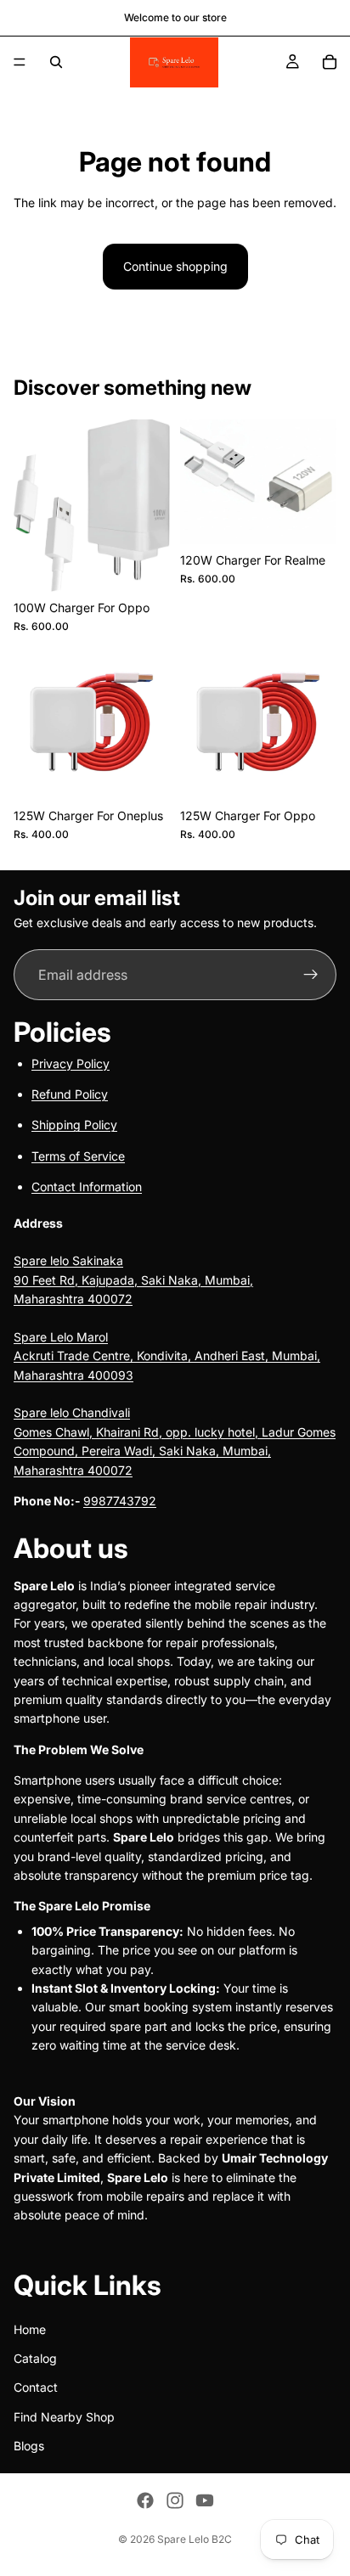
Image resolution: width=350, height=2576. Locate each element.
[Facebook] (145, 2500)
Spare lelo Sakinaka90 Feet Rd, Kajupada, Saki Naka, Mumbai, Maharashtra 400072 (133, 1280)
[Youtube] (205, 2500)
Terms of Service (78, 1155)
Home (30, 2329)
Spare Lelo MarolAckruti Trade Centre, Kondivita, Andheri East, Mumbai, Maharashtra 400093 (167, 1356)
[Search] (56, 62)
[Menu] (20, 62)
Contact (36, 2387)
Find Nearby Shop (64, 2416)
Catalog (35, 2358)
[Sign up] (311, 975)
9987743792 (120, 1501)
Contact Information (87, 1187)
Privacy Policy (71, 1063)
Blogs (29, 2446)
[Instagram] (175, 2500)
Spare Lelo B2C (195, 2539)
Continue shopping (175, 266)
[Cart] (330, 62)
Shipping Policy (74, 1125)
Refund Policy (70, 1094)
